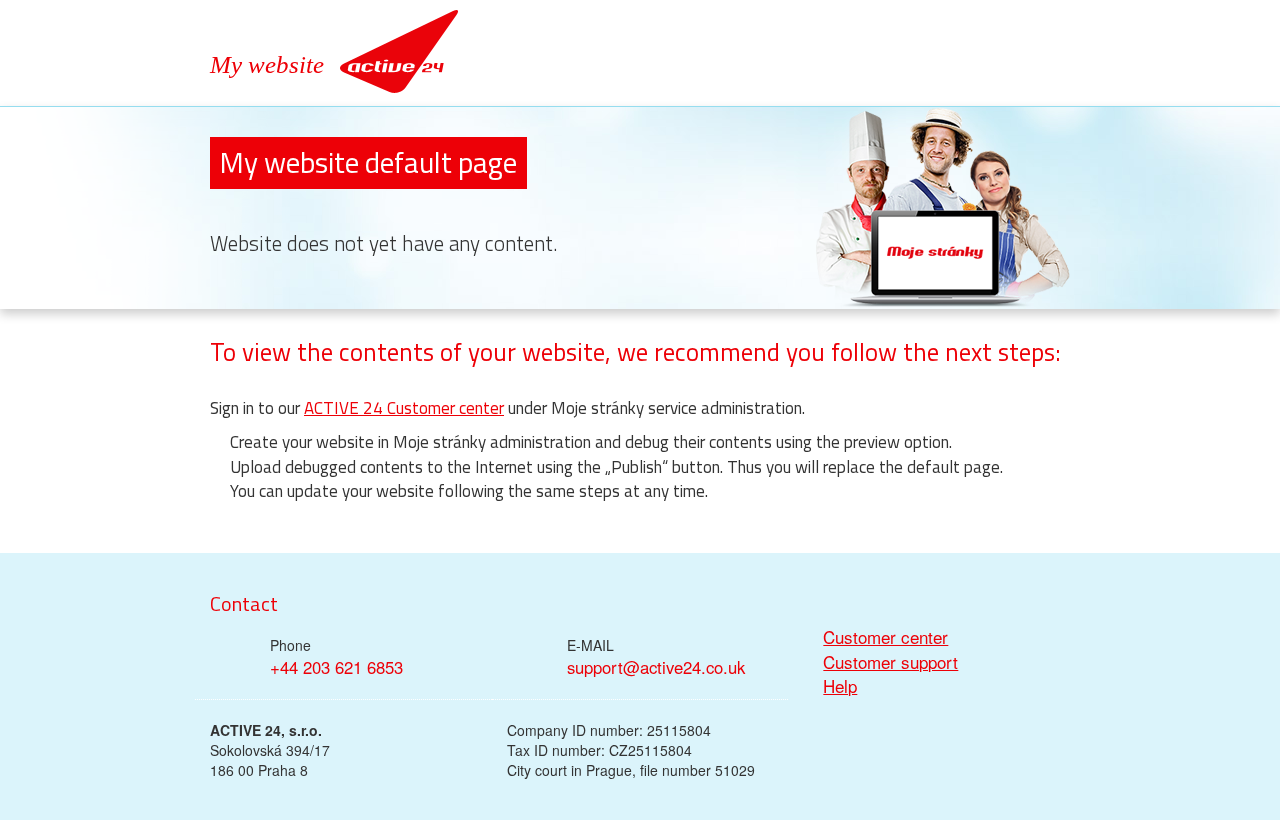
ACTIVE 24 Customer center (404, 408)
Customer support (890, 662)
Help (840, 686)
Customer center (885, 637)
